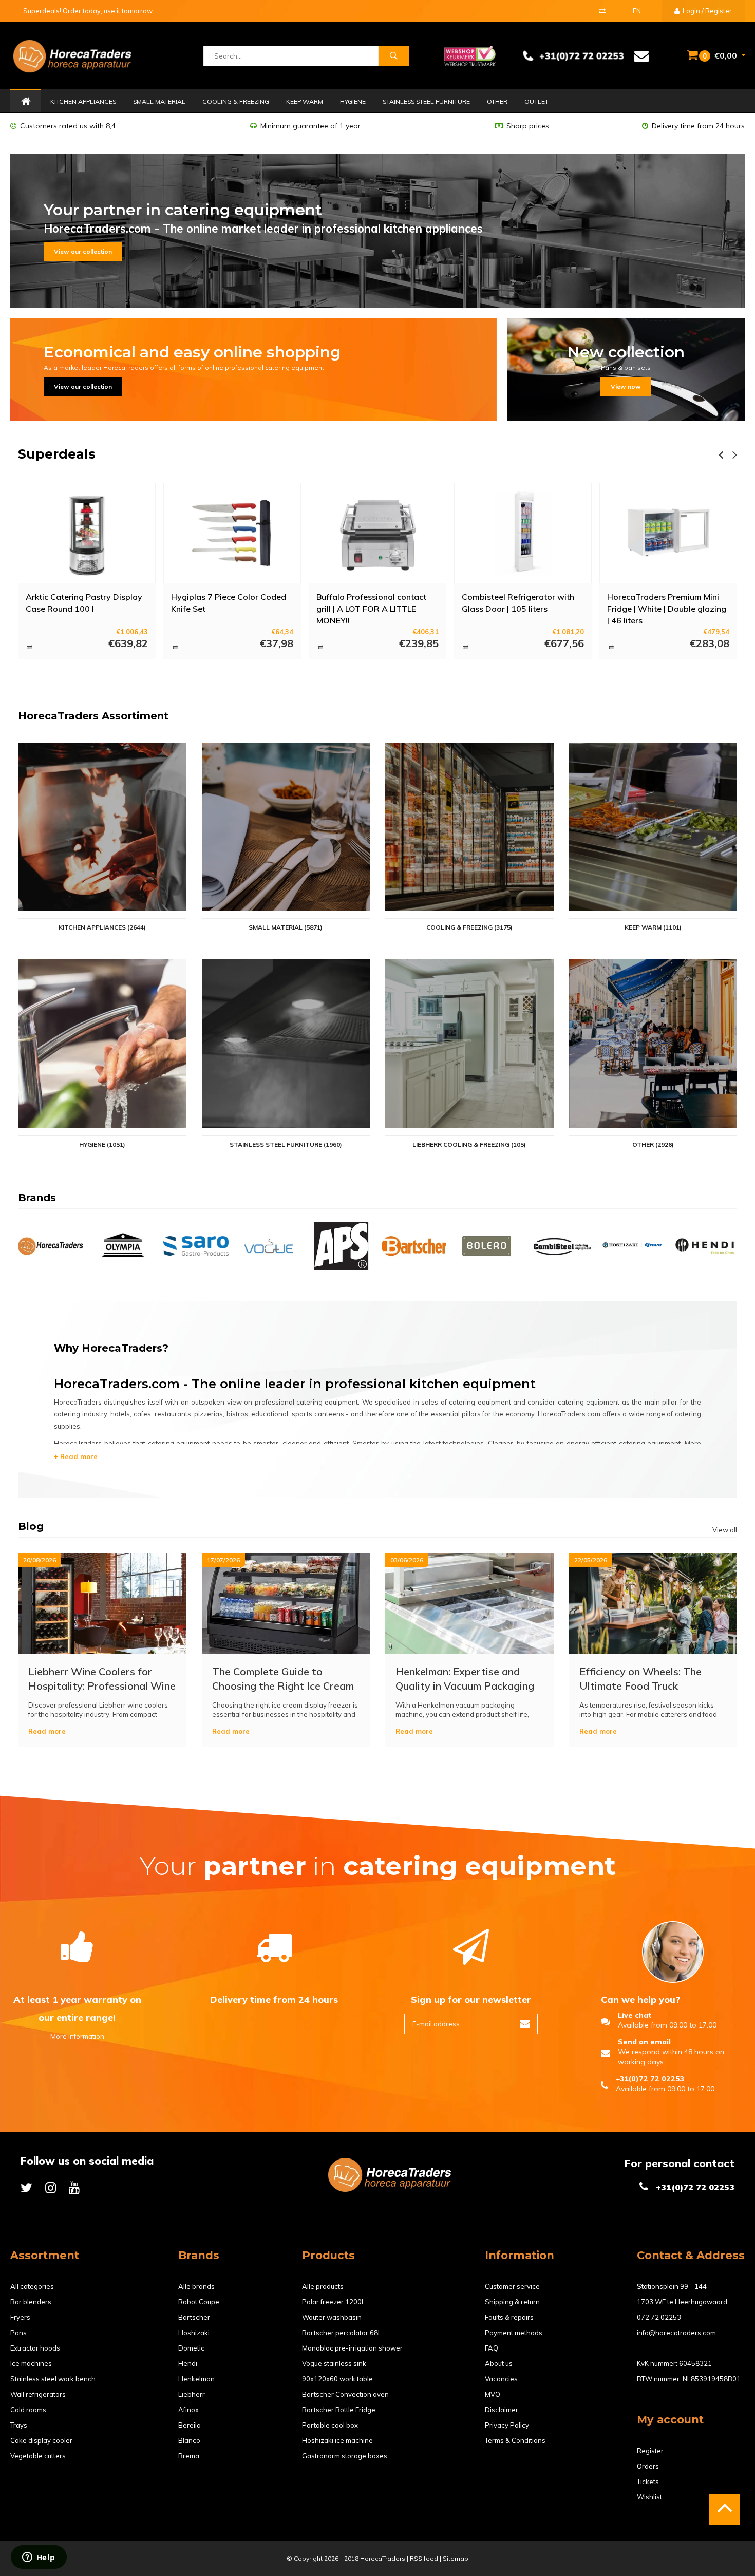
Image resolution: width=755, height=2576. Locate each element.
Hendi (188, 2363)
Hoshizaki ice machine (337, 2440)
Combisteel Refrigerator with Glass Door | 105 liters (518, 603)
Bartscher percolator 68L (342, 2333)
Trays (19, 2425)
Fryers (20, 2317)
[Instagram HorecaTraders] (51, 2187)
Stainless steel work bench (53, 2379)
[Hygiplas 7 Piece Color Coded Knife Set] (232, 533)
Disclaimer (502, 2410)
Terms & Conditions (515, 2440)
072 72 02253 (659, 2317)
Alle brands (196, 2286)
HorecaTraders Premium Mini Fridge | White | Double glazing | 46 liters (667, 608)
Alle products (323, 2286)
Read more (78, 1456)
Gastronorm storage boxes (345, 2456)
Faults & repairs (509, 2317)
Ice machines (31, 2363)
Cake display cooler (41, 2440)
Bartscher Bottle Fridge (339, 2410)
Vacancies (501, 2379)
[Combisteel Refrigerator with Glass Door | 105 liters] (523, 533)
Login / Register (706, 11)
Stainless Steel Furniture (426, 101)
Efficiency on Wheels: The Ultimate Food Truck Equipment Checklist (640, 1679)
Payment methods (514, 2333)
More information (77, 2036)
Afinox (188, 2410)
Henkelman (196, 2379)
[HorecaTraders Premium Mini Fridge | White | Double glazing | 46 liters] (668, 533)
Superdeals (57, 454)
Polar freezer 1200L (334, 2302)
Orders (648, 2466)
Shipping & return (512, 2302)
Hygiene (353, 101)
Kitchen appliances (83, 101)
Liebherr (192, 2394)
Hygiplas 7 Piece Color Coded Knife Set (229, 603)
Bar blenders (31, 2302)
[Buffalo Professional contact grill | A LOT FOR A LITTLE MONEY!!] (377, 533)
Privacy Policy (507, 2425)
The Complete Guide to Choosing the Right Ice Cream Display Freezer (283, 1679)
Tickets (648, 2482)
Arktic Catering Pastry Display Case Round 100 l (84, 603)
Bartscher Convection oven (345, 2394)
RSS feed (424, 2558)
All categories (32, 2286)
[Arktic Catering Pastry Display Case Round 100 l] (87, 533)
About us (499, 2363)
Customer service (512, 2286)
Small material (159, 101)
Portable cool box (330, 2425)
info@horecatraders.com (676, 2333)
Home (26, 102)
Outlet (536, 101)
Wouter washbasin (332, 2317)
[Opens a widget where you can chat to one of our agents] (39, 2558)
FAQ (492, 2348)
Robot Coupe (199, 2302)
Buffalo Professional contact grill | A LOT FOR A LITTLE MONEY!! (371, 608)
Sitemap (456, 2558)
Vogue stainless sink (334, 2363)
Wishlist (649, 2497)
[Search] (393, 56)
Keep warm (305, 101)
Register (650, 2451)
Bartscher (194, 2317)
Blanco (189, 2440)
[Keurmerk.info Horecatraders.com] (470, 55)
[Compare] (602, 11)
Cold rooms (28, 2410)
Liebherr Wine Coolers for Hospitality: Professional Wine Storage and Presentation (102, 1679)
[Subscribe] (525, 2024)
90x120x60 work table (337, 2379)
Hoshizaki (194, 2333)
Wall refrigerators (38, 2394)
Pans (18, 2333)
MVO (493, 2394)
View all (725, 1530)
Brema (189, 2456)
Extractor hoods (35, 2348)
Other (497, 101)
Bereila (190, 2425)
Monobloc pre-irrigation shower (352, 2348)
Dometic (191, 2348)
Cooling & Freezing (236, 101)
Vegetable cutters (38, 2456)
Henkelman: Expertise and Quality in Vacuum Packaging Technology (465, 1679)
